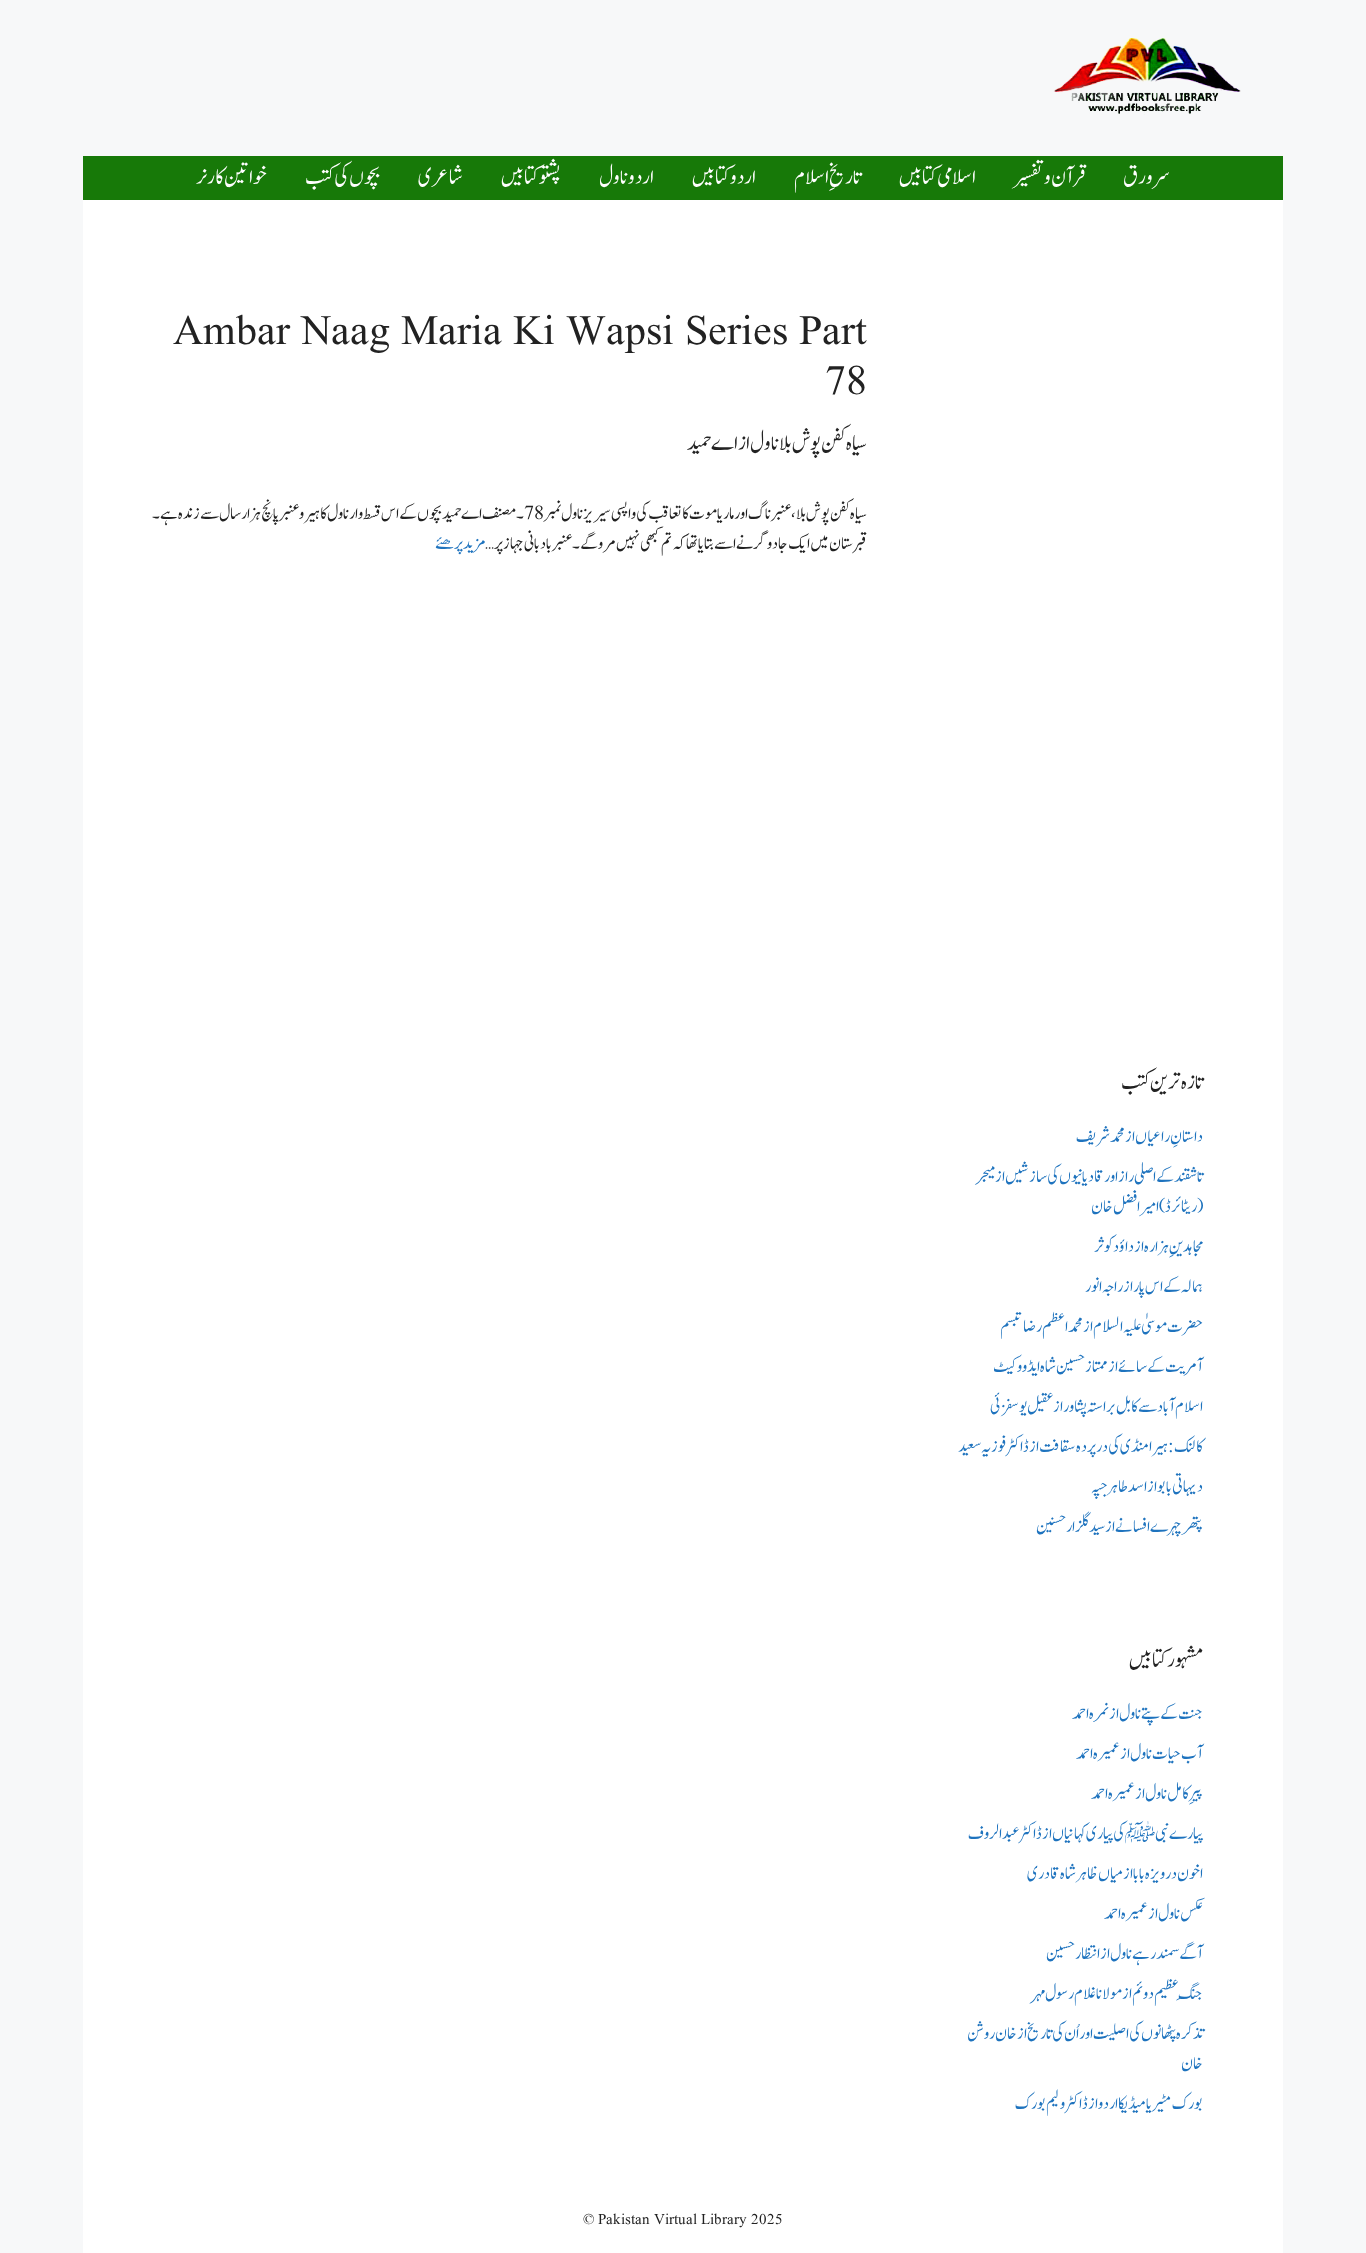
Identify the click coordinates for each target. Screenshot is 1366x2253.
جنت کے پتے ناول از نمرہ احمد (1137, 1714)
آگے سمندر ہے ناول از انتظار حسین (1124, 1954)
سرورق (1146, 177)
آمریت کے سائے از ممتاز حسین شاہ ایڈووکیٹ (1098, 1367)
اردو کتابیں (724, 177)
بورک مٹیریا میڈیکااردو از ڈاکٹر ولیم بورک (1109, 2104)
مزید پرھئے (460, 544)
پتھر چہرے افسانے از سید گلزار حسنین (1119, 1527)
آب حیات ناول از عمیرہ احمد (1139, 1754)
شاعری (440, 177)
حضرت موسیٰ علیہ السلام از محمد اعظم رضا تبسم (1101, 1327)
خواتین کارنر (231, 177)
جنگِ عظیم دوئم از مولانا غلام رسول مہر (1117, 1994)
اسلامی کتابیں (937, 177)
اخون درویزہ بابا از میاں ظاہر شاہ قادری (1115, 1874)
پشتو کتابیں (531, 177)
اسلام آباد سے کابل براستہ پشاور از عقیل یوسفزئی (1096, 1407)
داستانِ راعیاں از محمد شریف (1139, 1137)
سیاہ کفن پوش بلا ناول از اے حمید (777, 443)
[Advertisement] (627, 73)
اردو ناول (626, 177)
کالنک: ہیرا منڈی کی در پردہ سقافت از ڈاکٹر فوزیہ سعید (1080, 1447)
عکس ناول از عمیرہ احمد (1153, 1914)
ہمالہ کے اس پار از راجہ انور (1144, 1287)
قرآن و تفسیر (1049, 177)
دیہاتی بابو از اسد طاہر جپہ (1147, 1487)
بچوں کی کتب (342, 177)
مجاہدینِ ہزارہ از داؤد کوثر (1148, 1247)
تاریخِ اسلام (827, 177)
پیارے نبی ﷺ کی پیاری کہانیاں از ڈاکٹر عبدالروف (1085, 1834)
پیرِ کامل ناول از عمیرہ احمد (1147, 1794)
